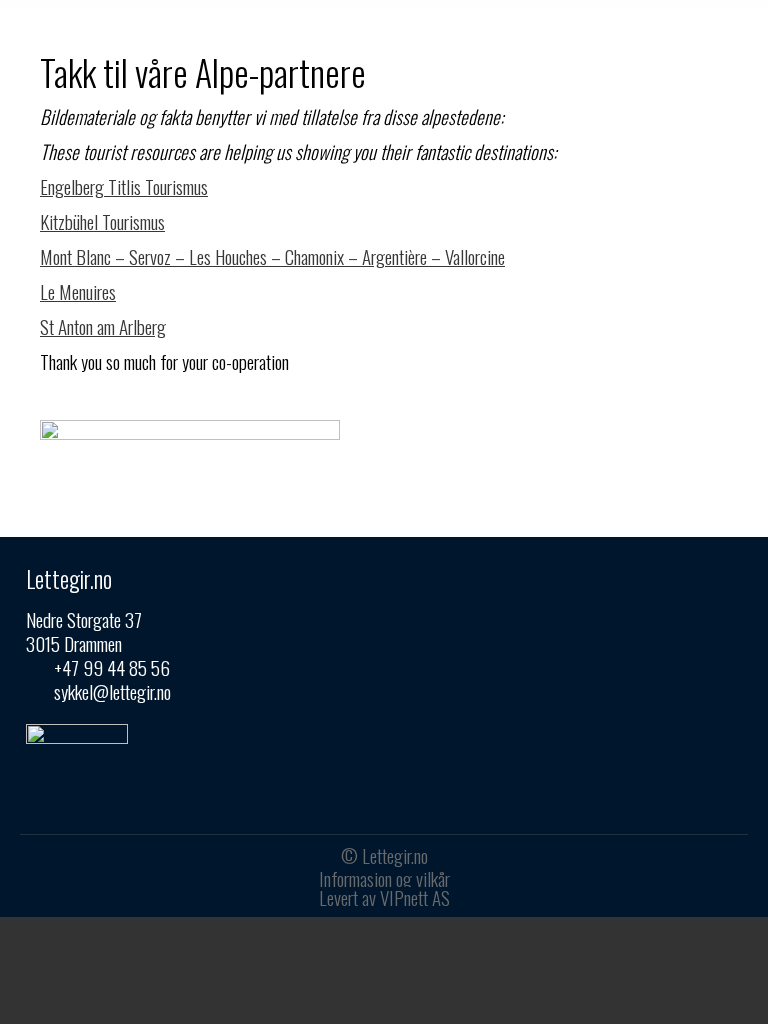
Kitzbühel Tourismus (102, 221)
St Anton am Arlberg (103, 326)
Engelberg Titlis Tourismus (124, 186)
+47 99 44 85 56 (112, 667)
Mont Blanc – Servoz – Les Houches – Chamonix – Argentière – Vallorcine (272, 256)
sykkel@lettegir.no (112, 691)
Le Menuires (78, 291)
